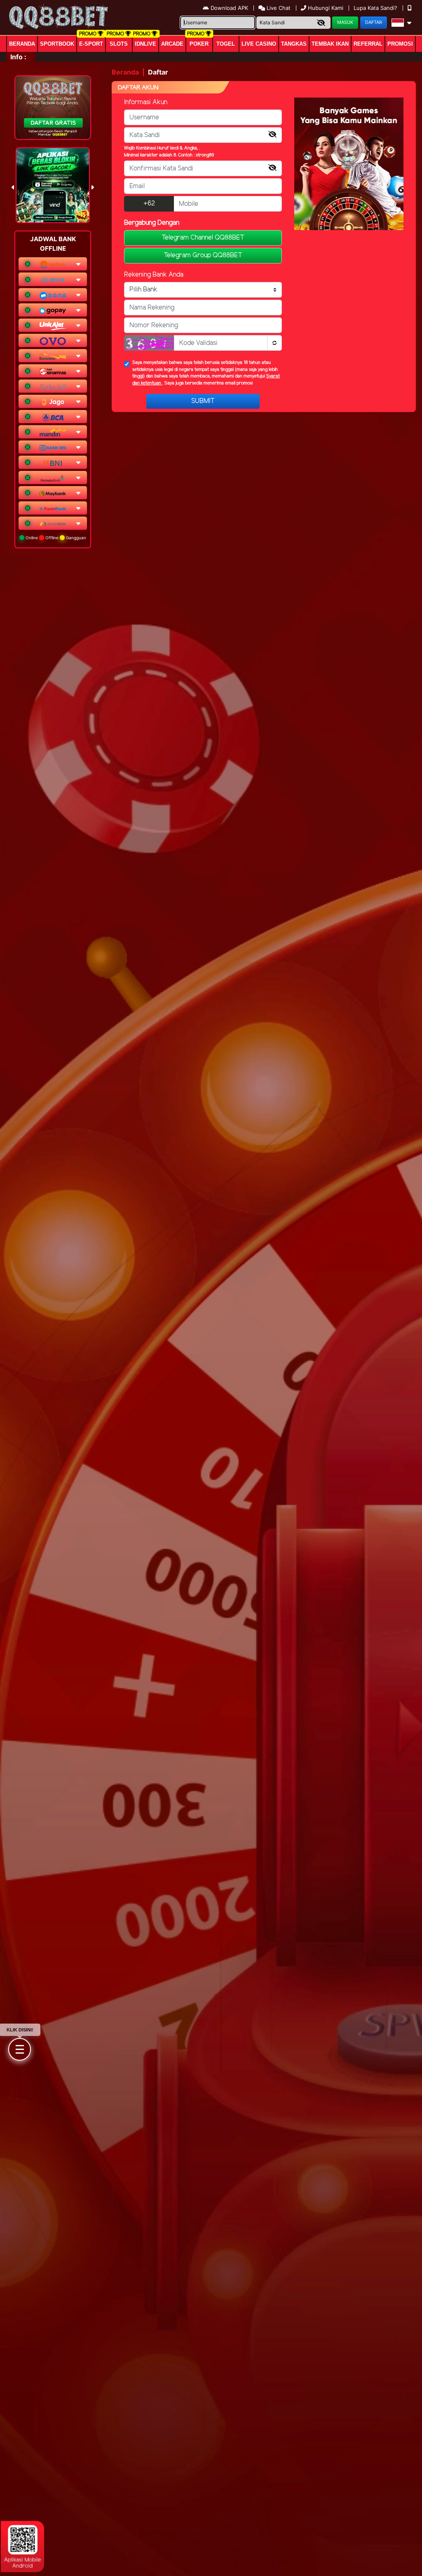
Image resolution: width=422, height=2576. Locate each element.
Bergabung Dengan (152, 223)
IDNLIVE (145, 44)
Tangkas (294, 44)
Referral (368, 44)
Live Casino (259, 44)
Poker (199, 44)
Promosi (400, 44)
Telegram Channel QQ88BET (203, 238)
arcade (172, 44)
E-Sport (91, 44)
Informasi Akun (146, 102)
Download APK (229, 8)
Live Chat (278, 8)
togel (226, 44)
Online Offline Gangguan (55, 538)
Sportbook (57, 44)
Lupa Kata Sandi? (376, 8)
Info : (18, 57)
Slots (119, 44)
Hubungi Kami (326, 8)
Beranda (22, 44)
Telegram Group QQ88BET (203, 255)
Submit (203, 401)
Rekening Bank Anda (154, 275)
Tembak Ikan (330, 44)
